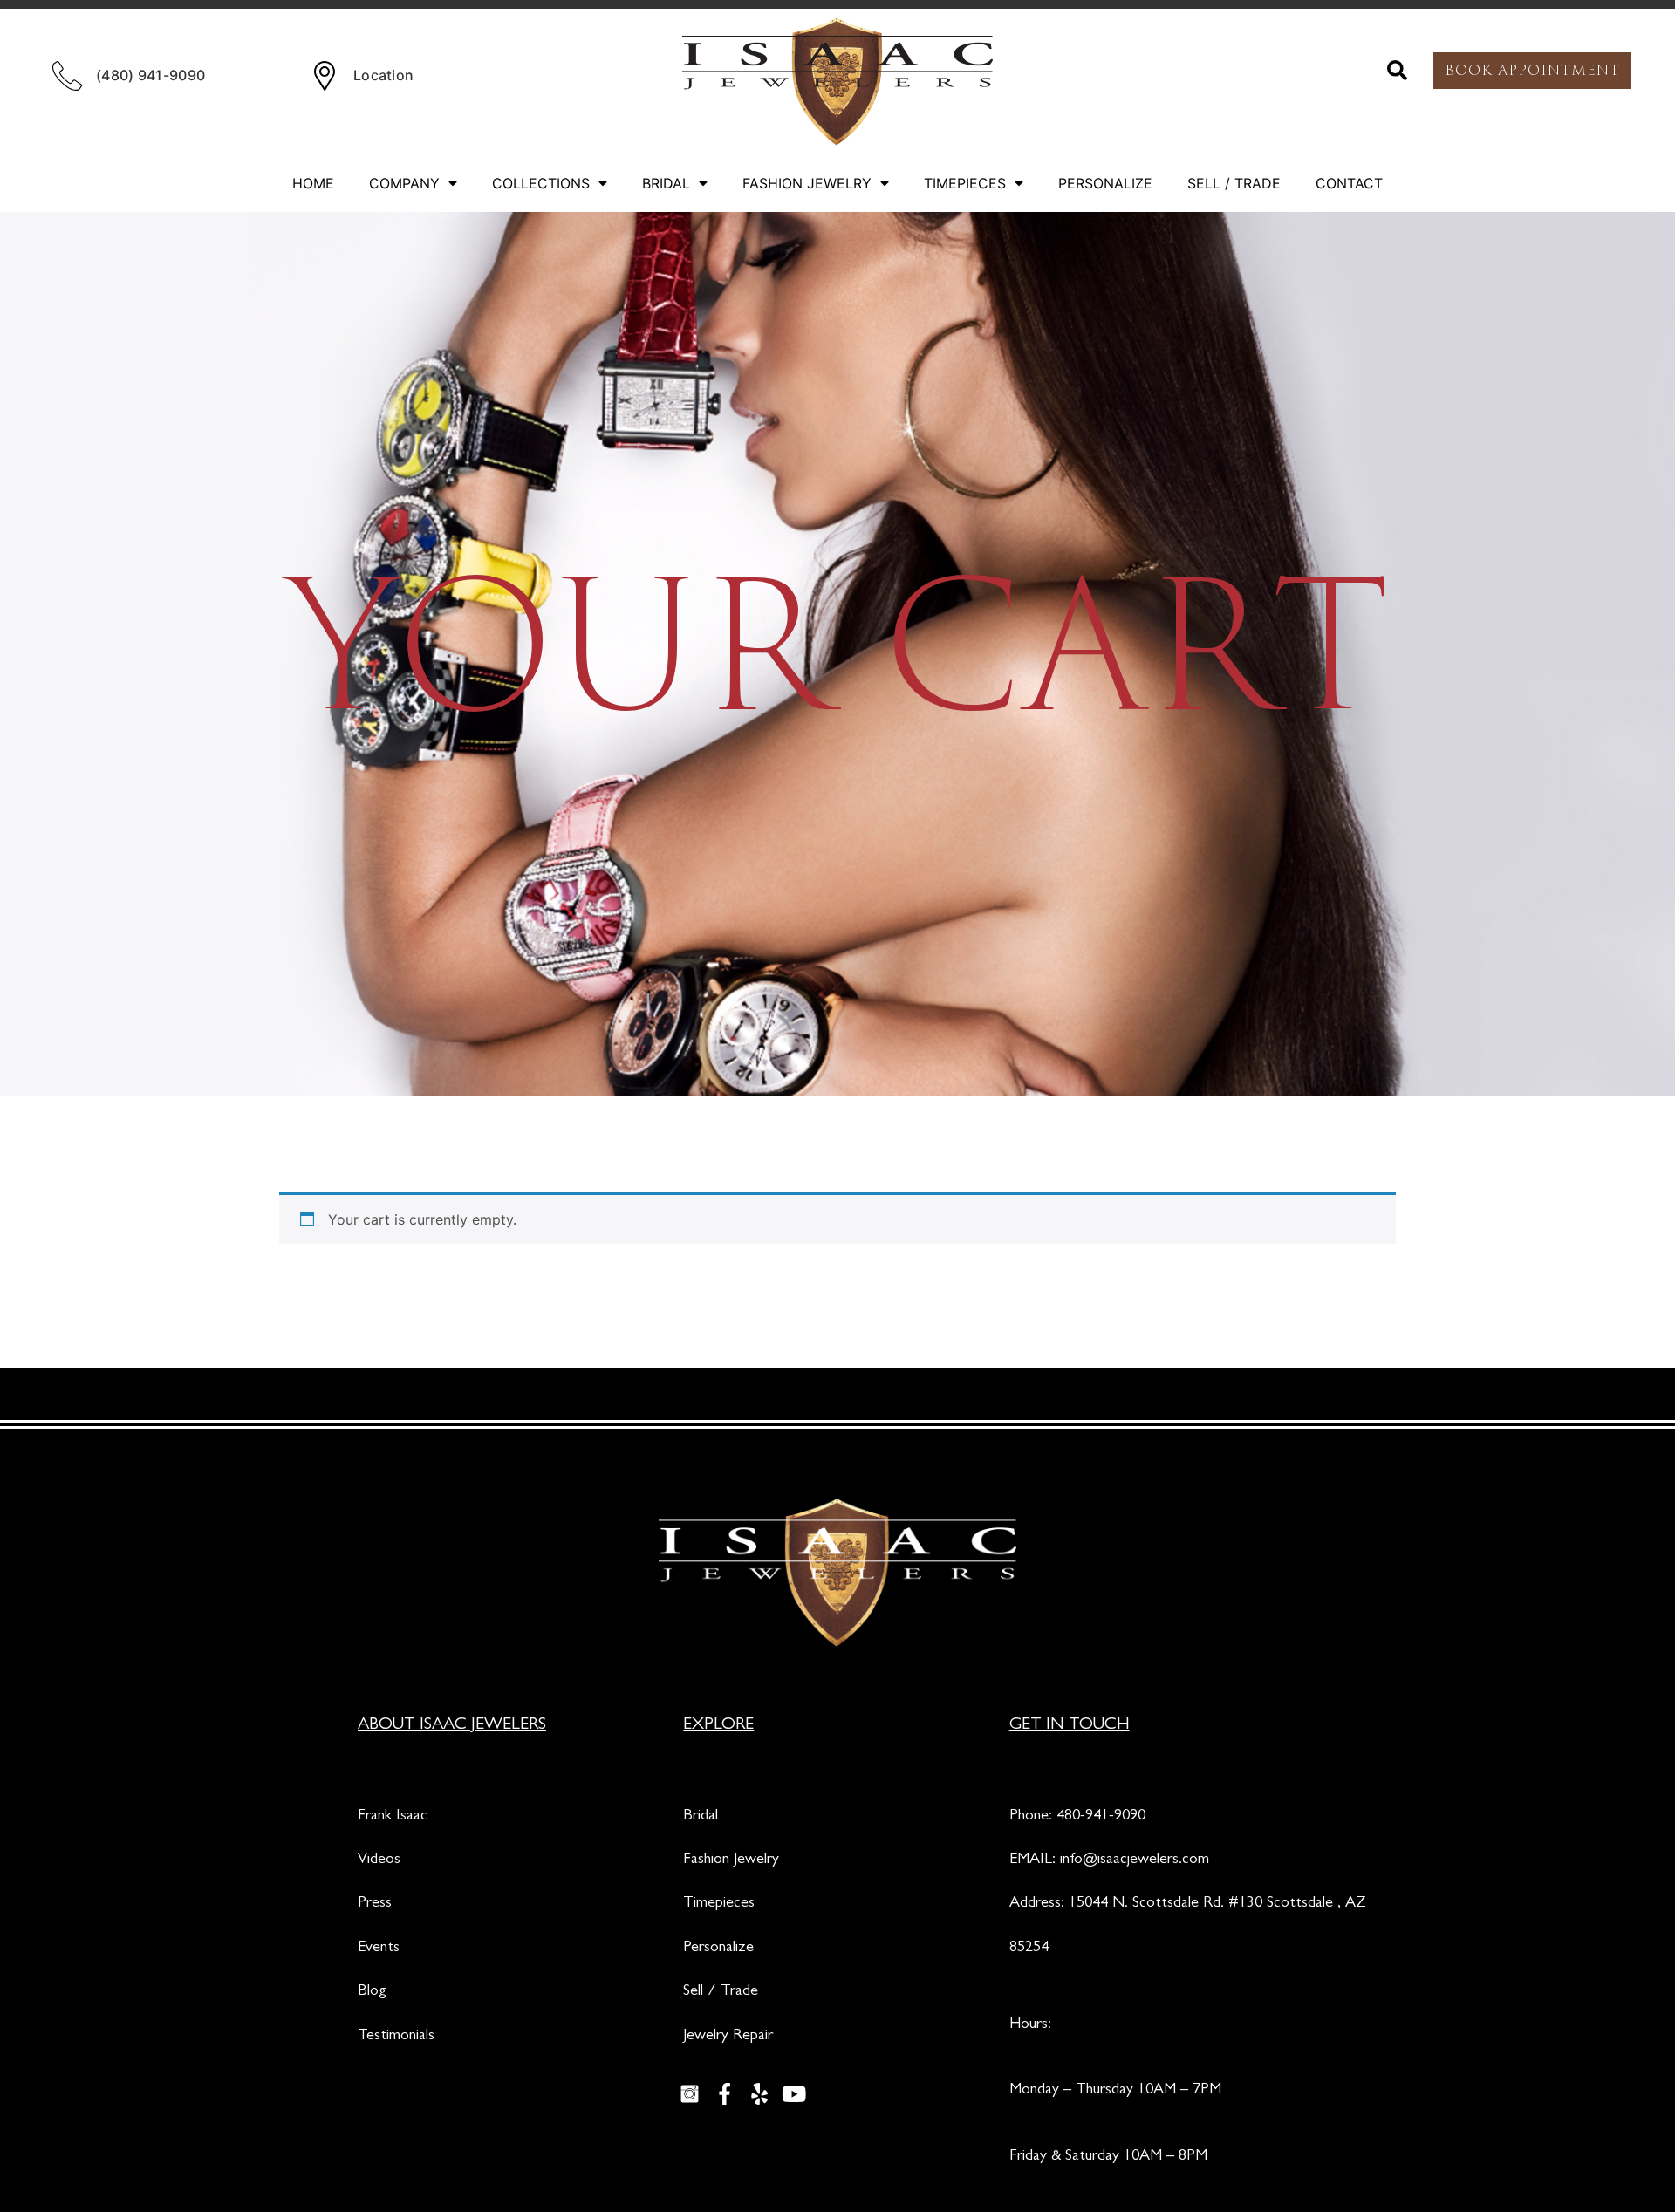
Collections (541, 183)
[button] (1398, 71)
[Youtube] (794, 2093)
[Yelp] (759, 2093)
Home (313, 183)
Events (379, 1949)
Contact (1349, 183)
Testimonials (396, 2037)
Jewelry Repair (728, 2037)
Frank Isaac (393, 1817)
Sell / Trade (1234, 183)
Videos (379, 1860)
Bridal (666, 183)
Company (404, 183)
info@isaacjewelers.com (1135, 1860)
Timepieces (965, 183)
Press (375, 1904)
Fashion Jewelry (807, 183)
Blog (372, 1992)
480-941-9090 (1101, 1817)
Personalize (1105, 183)
